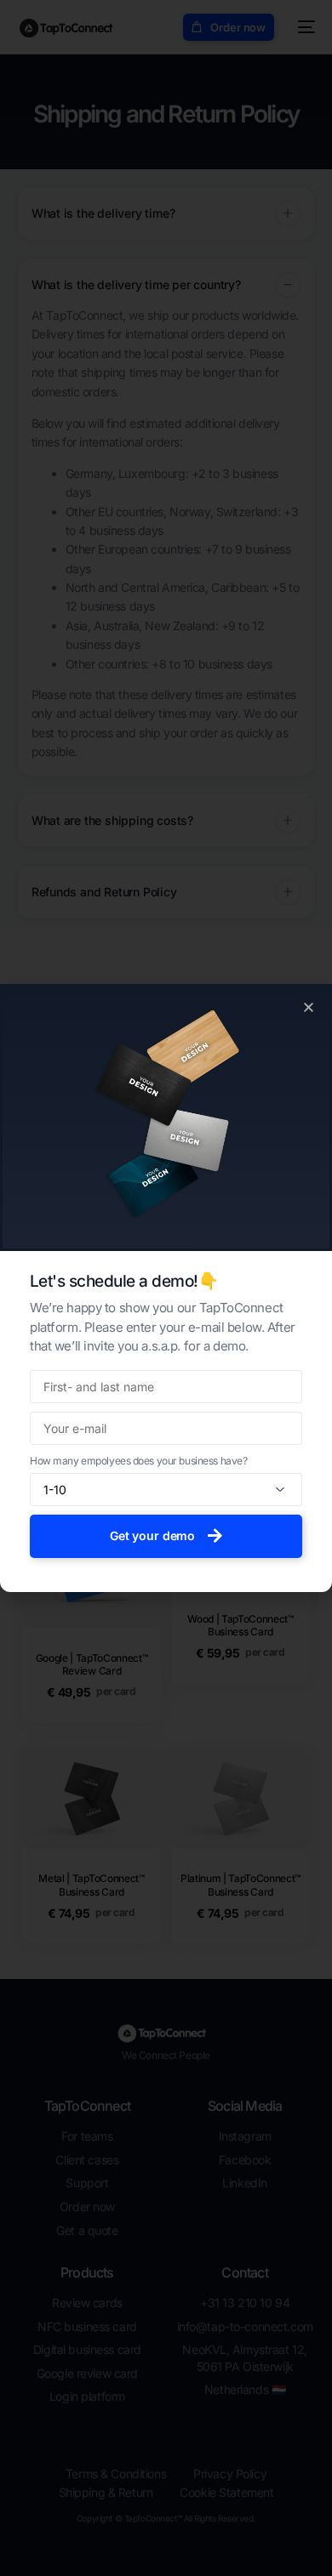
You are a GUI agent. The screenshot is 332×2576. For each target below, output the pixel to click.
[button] (309, 1007)
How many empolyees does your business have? (138, 1461)
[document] (166, 1288)
